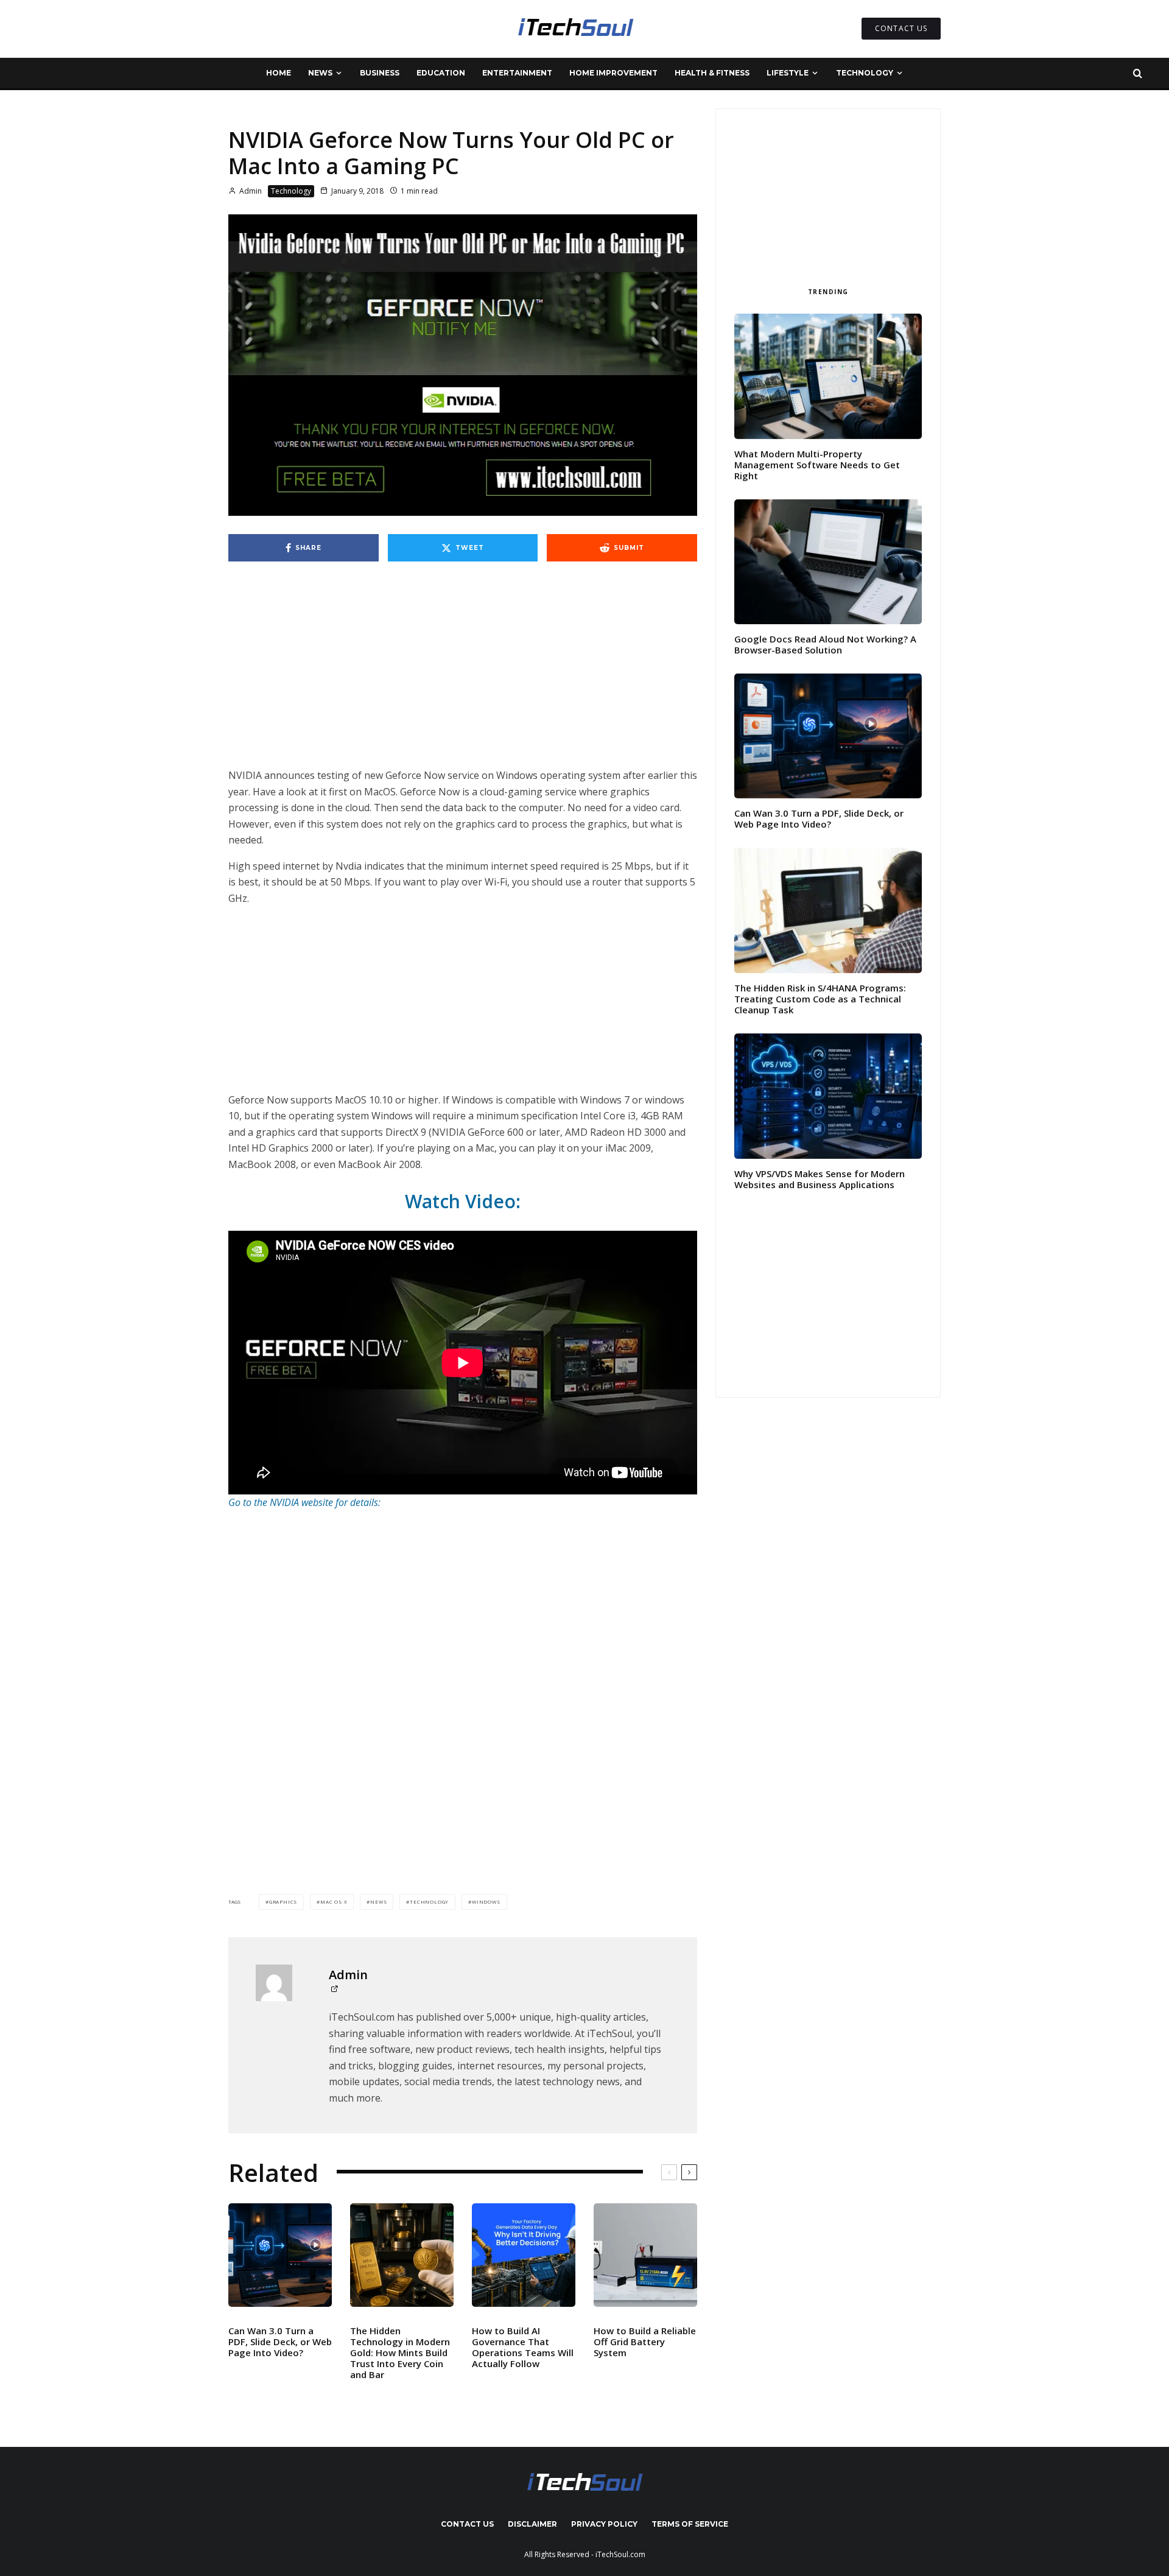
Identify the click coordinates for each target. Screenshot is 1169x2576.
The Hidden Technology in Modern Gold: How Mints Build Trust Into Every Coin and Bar (400, 2353)
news (378, 1902)
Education (441, 73)
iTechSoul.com (620, 2554)
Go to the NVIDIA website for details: (304, 1502)
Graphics (283, 1902)
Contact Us (467, 2524)
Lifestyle (788, 73)
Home (279, 73)
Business (380, 73)
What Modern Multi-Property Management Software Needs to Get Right (817, 465)
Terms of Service (690, 2524)
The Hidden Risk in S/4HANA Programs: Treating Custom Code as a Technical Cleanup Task (820, 999)
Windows (486, 1902)
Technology (865, 73)
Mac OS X (334, 1902)
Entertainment (517, 73)
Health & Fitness (712, 73)
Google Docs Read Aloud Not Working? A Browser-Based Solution (825, 644)
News (320, 73)
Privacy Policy (604, 2524)
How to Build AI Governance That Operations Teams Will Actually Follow (523, 2347)
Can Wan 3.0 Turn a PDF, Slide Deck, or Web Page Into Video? (280, 2342)
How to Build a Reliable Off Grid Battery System (645, 2342)
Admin (250, 191)
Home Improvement (613, 73)
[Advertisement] (463, 677)
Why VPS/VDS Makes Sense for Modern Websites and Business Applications (820, 1179)
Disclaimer (532, 2524)
